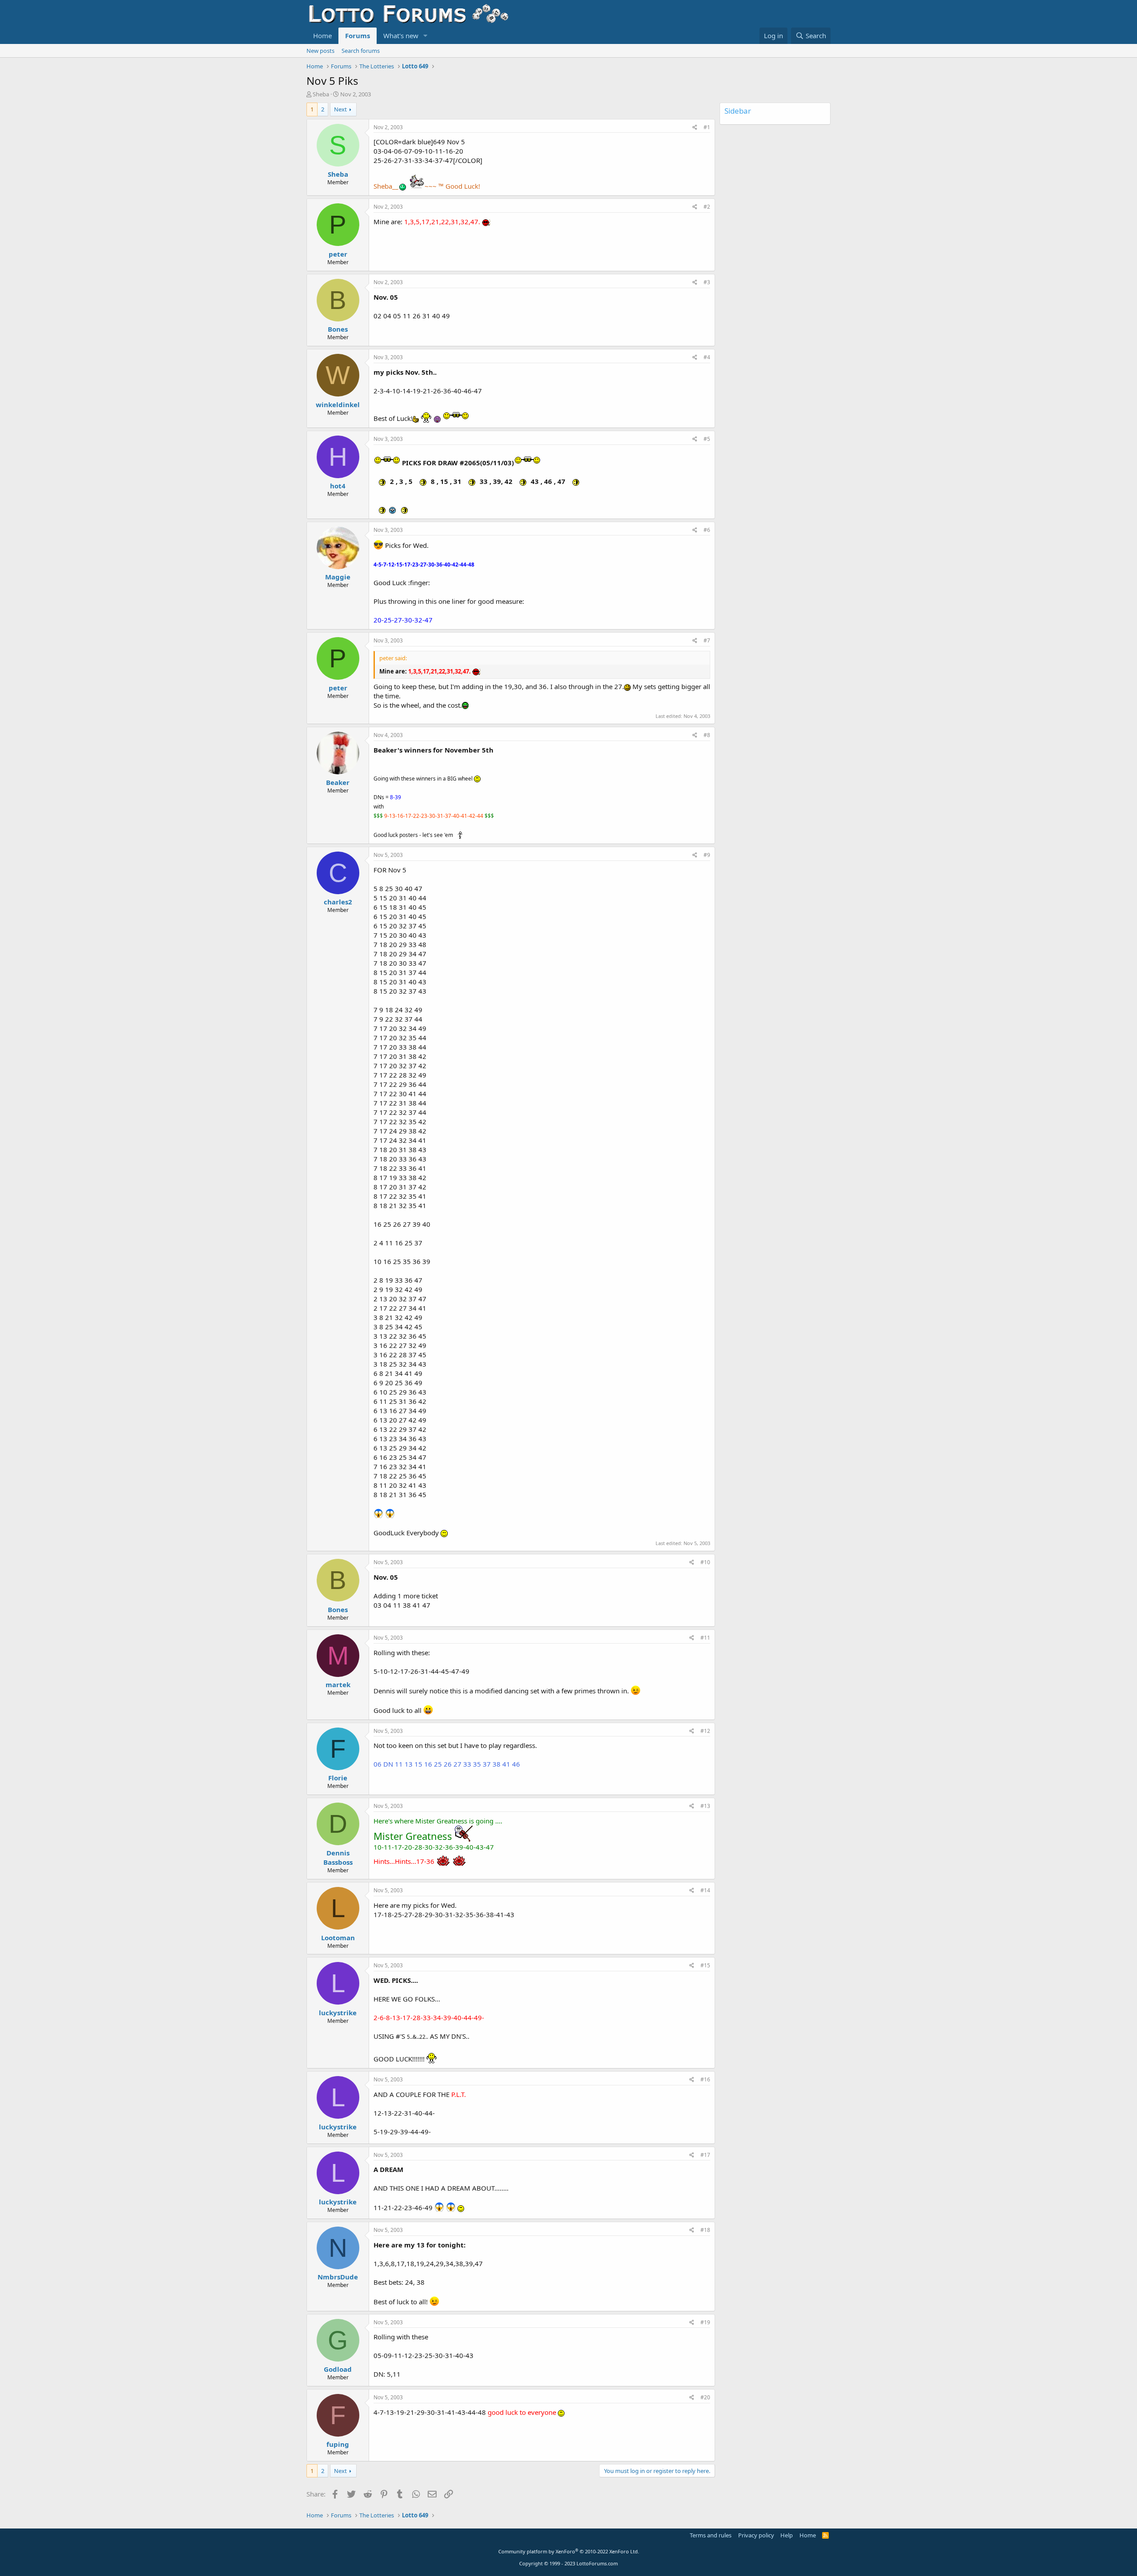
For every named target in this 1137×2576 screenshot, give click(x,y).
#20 (705, 2397)
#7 (707, 640)
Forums (358, 36)
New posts (320, 51)
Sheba (321, 94)
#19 (705, 2322)
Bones (338, 329)
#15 (705, 1965)
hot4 (338, 486)
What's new (401, 36)
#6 (707, 530)
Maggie (338, 577)
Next (340, 109)
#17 (705, 2155)
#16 (705, 2079)
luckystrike (338, 2013)
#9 (707, 855)
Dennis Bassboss (338, 1857)
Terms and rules (711, 2535)
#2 (707, 207)
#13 (705, 1806)
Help (787, 2535)
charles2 (338, 902)
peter (338, 254)
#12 (705, 1731)
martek (338, 1684)
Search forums (361, 51)
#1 (707, 127)
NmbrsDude (338, 2277)
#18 (705, 2230)
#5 (707, 439)
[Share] (695, 128)
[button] (425, 36)
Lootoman (338, 1938)
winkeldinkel (338, 404)
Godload (338, 2369)
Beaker (338, 782)
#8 (707, 735)
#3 (707, 282)
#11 (705, 1638)
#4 (707, 357)
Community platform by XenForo (569, 2551)
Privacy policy (756, 2535)
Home (322, 36)
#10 (705, 1562)
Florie (338, 1778)
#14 (705, 1890)
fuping (338, 2444)
